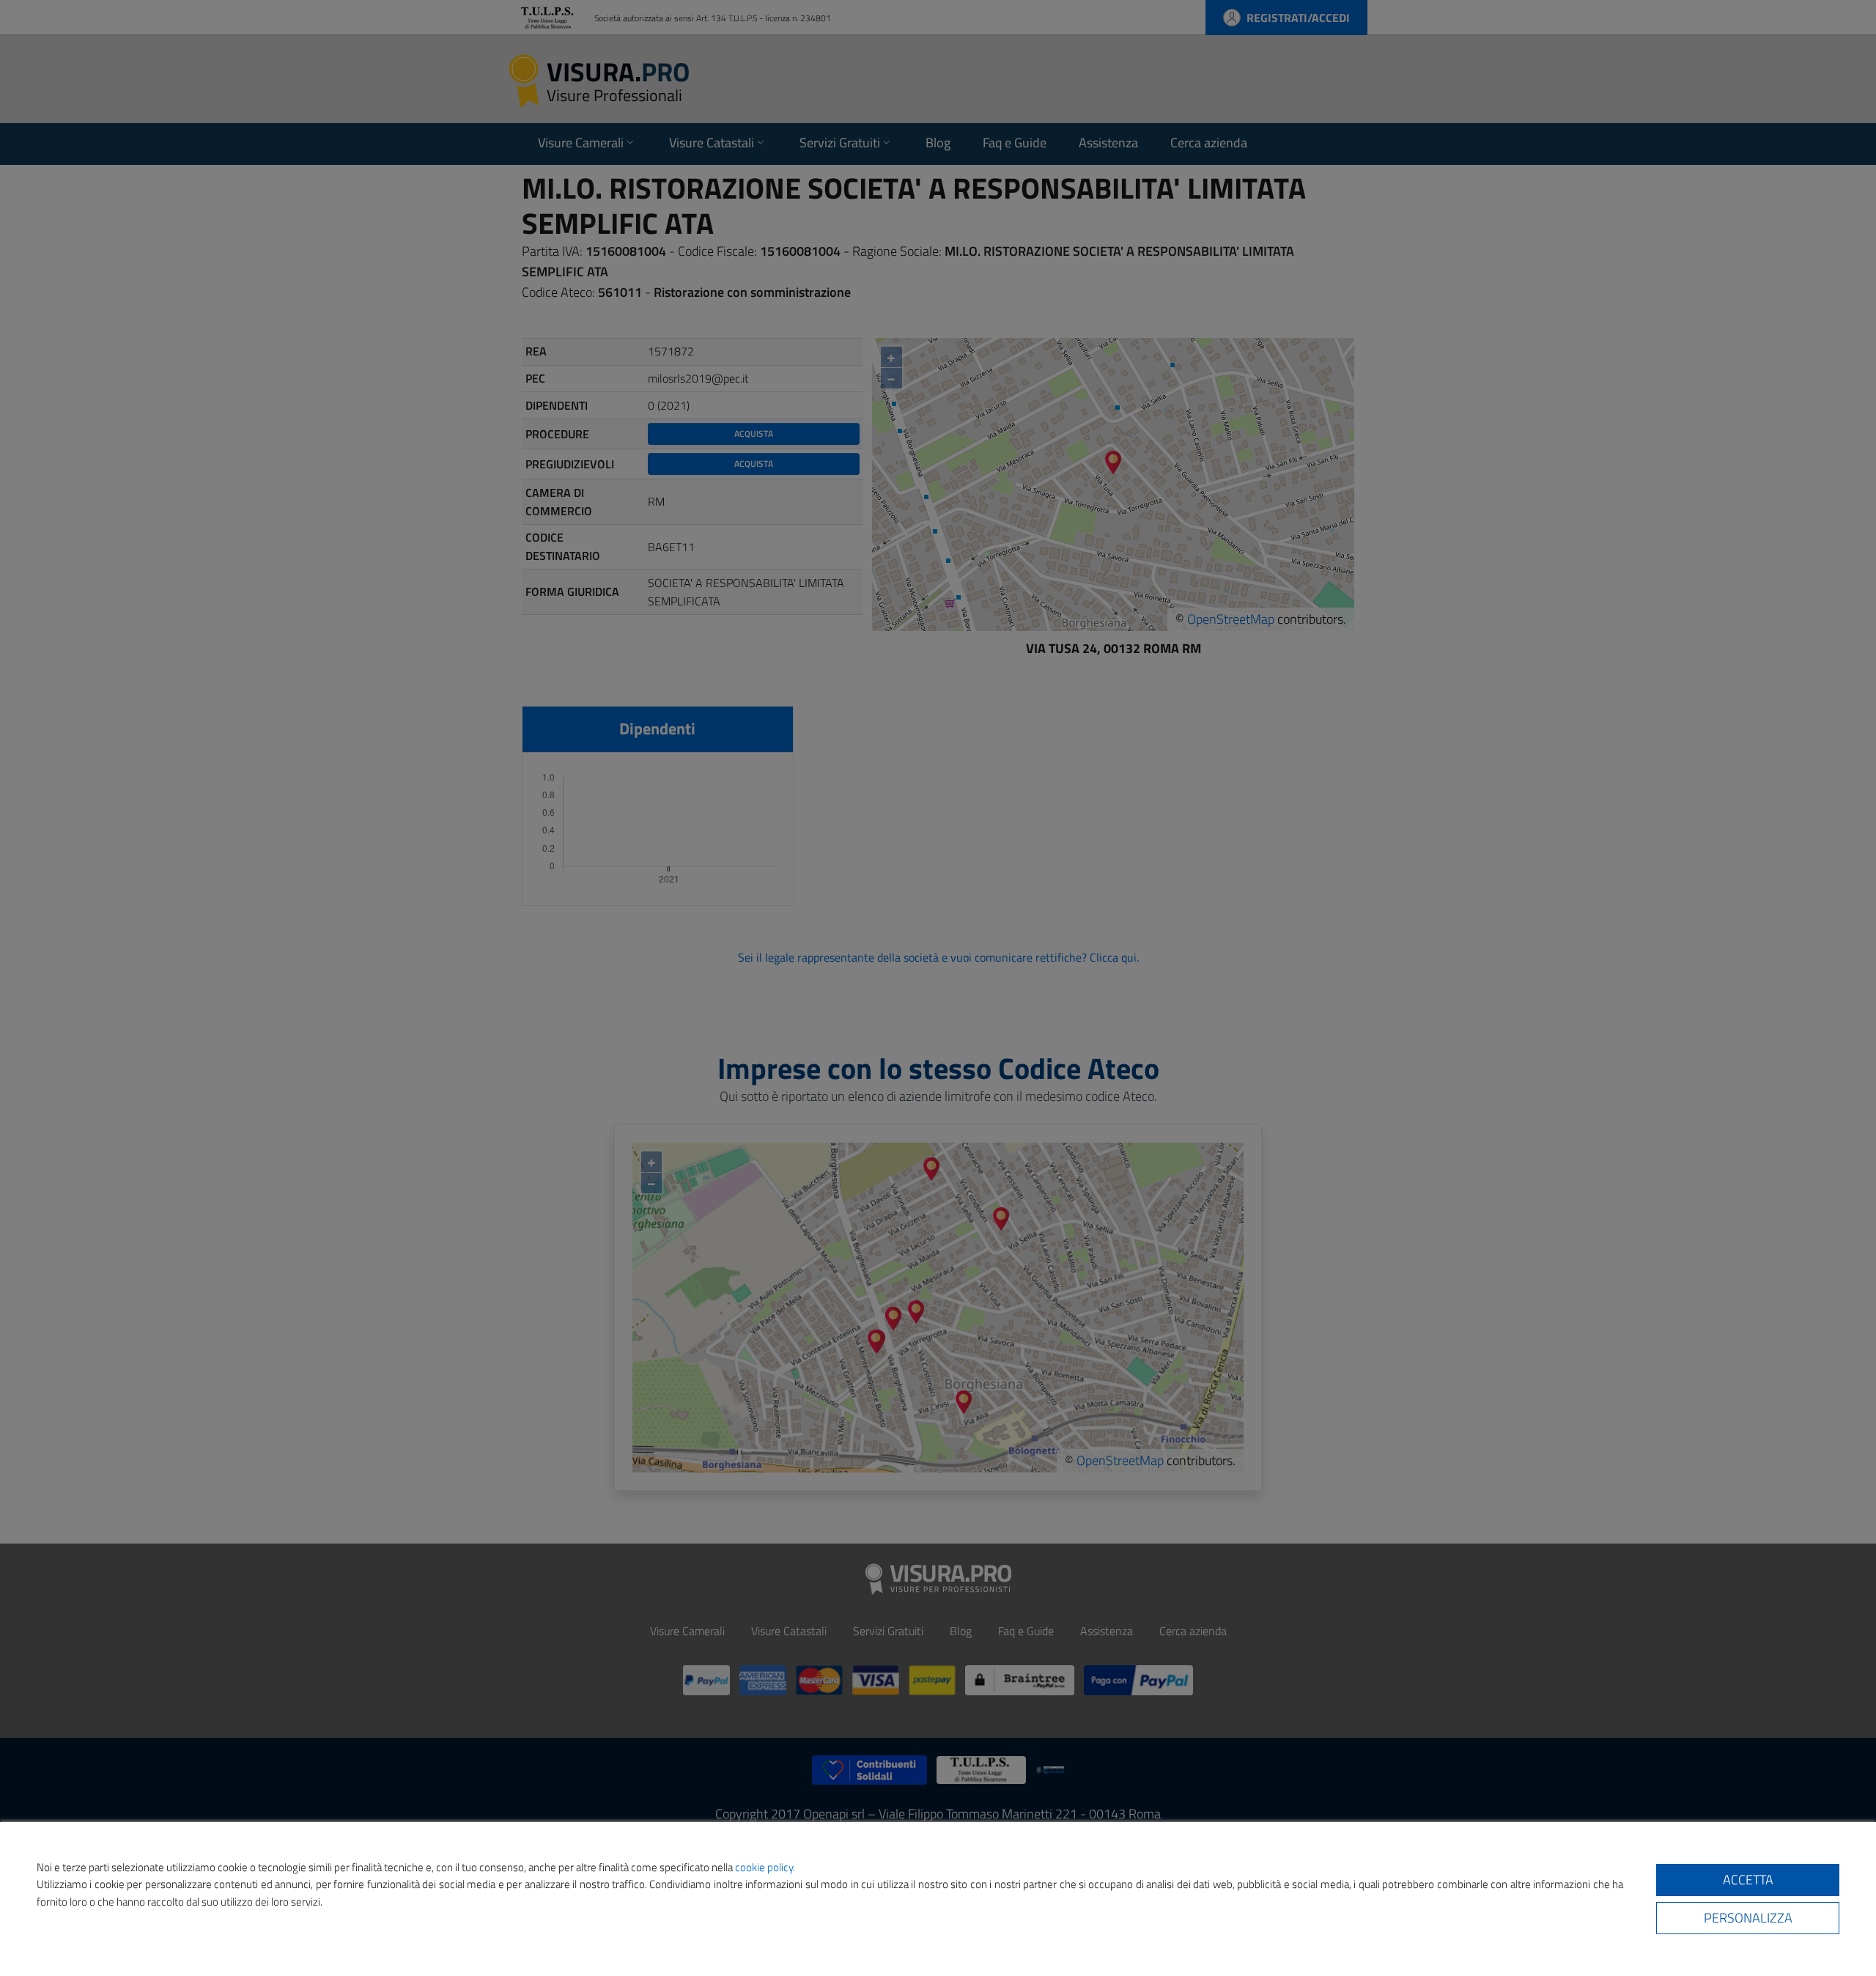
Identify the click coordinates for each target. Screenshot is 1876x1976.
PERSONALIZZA (1748, 1918)
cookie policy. (765, 1867)
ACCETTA (1748, 1880)
